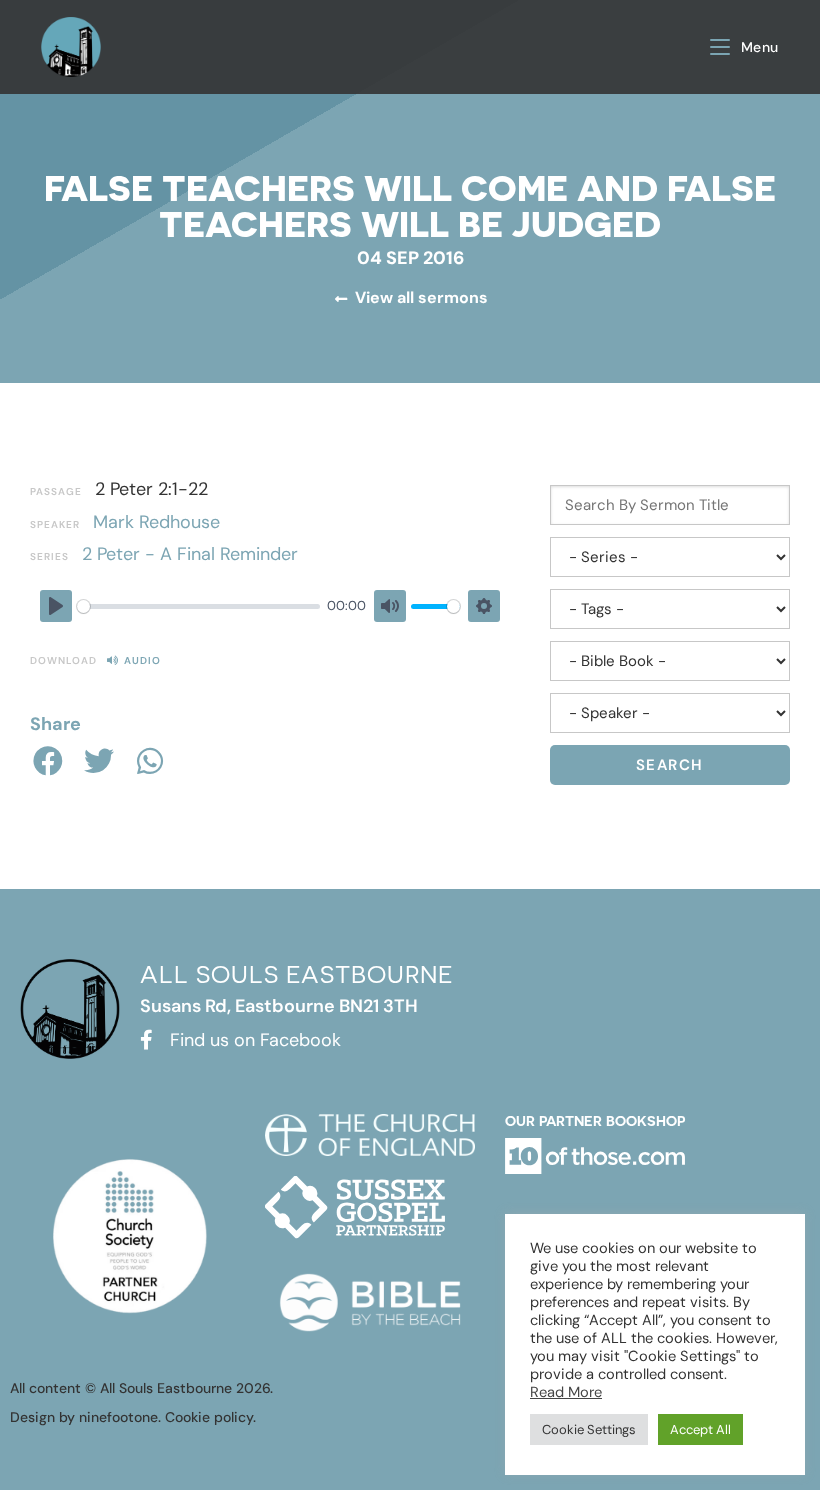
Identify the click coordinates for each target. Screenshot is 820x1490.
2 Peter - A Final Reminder (190, 554)
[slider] (198, 606)
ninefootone (118, 1417)
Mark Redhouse (156, 522)
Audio (142, 660)
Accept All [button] (700, 1429)
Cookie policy (209, 1417)
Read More (566, 1392)
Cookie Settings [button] (589, 1429)
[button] (48, 761)
